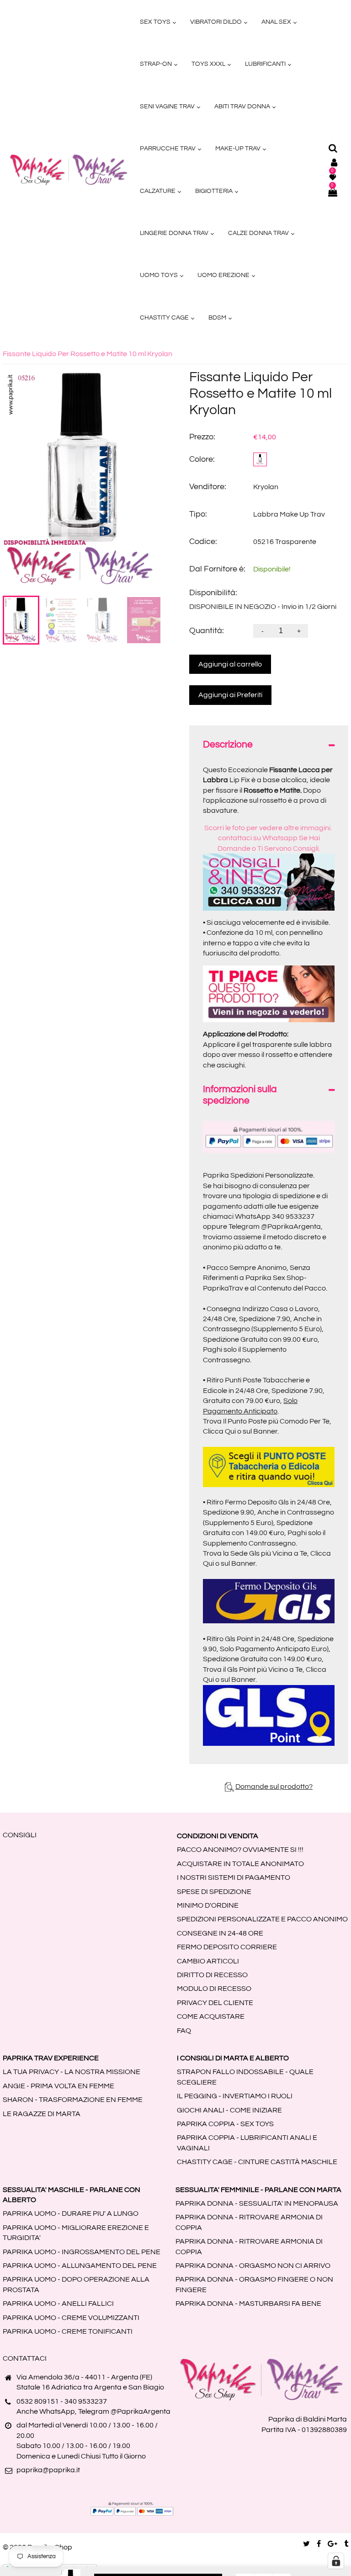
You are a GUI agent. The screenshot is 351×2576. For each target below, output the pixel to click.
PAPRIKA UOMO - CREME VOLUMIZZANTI (71, 2318)
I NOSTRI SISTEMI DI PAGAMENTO (234, 1877)
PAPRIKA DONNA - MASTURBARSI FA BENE (248, 2304)
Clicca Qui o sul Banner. (241, 1431)
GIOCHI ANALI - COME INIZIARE (229, 2110)
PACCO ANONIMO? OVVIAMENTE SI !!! (240, 1850)
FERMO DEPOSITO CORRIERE (227, 1947)
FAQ (184, 2031)
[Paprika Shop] (69, 170)
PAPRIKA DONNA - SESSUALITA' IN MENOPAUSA (257, 2203)
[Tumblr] (346, 2544)
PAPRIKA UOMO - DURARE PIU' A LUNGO (71, 2213)
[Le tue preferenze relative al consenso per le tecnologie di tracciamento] (336, 2561)
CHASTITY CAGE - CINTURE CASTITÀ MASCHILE (257, 2162)
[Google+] (332, 2544)
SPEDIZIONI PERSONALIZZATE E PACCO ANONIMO (262, 1919)
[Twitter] (306, 2544)
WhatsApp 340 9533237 (275, 1216)
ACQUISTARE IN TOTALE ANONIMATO (240, 1864)
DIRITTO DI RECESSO (212, 1975)
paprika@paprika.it (48, 2470)
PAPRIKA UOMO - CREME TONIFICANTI (68, 2331)
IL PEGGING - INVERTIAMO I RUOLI (235, 2096)
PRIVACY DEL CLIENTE (215, 2003)
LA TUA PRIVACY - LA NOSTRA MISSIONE (72, 2072)
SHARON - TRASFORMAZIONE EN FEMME (73, 2100)
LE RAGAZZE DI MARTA (42, 2114)
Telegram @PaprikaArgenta (275, 1227)
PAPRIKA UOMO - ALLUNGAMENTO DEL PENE (80, 2266)
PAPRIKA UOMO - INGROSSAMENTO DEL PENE (82, 2252)
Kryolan (266, 487)
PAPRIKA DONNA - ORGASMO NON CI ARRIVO (253, 2266)
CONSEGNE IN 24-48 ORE (220, 1933)
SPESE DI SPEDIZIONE (214, 1892)
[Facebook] (319, 2544)
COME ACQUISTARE (211, 2016)
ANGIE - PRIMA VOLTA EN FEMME (58, 2086)
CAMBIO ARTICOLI (208, 1961)
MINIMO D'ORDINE (208, 1905)
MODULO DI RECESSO (214, 1989)
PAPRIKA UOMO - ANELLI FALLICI (58, 2304)
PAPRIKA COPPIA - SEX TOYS (225, 2124)
